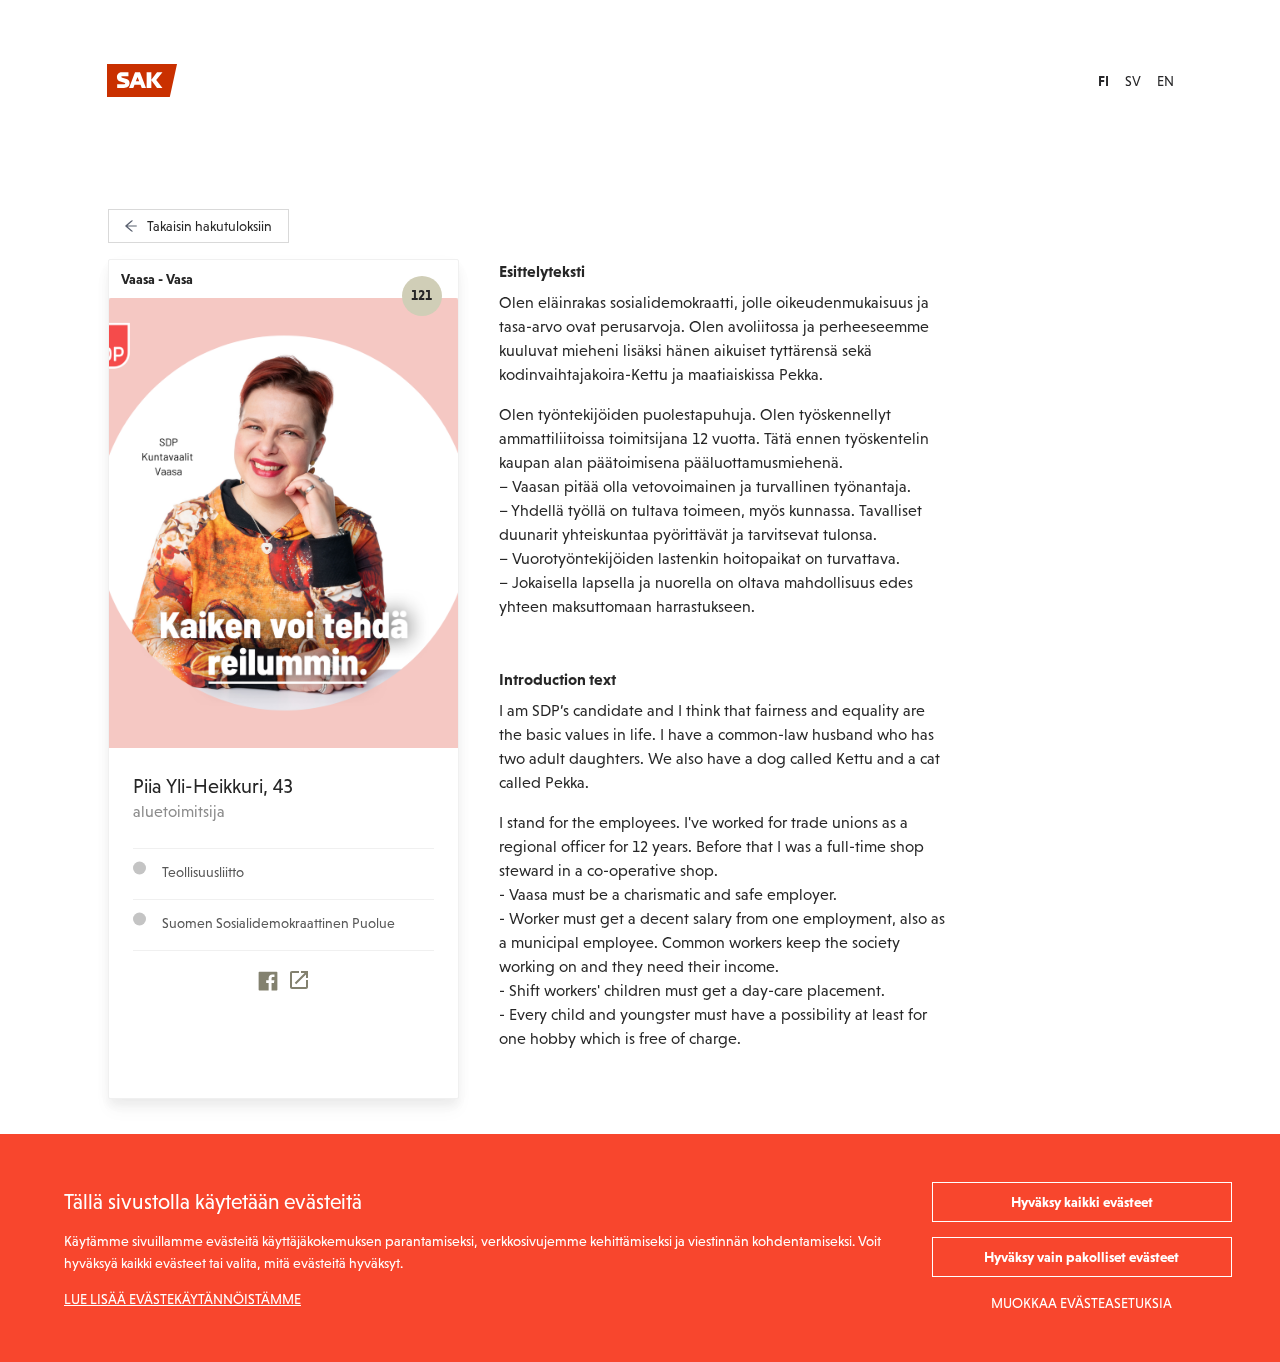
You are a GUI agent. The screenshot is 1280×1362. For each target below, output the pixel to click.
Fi (1103, 81)
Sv (1133, 81)
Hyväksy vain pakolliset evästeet (1081, 1257)
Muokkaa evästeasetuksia (1081, 1303)
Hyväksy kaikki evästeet (1082, 1202)
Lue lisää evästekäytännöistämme (182, 1299)
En (1165, 81)
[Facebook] (268, 986)
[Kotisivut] (300, 986)
